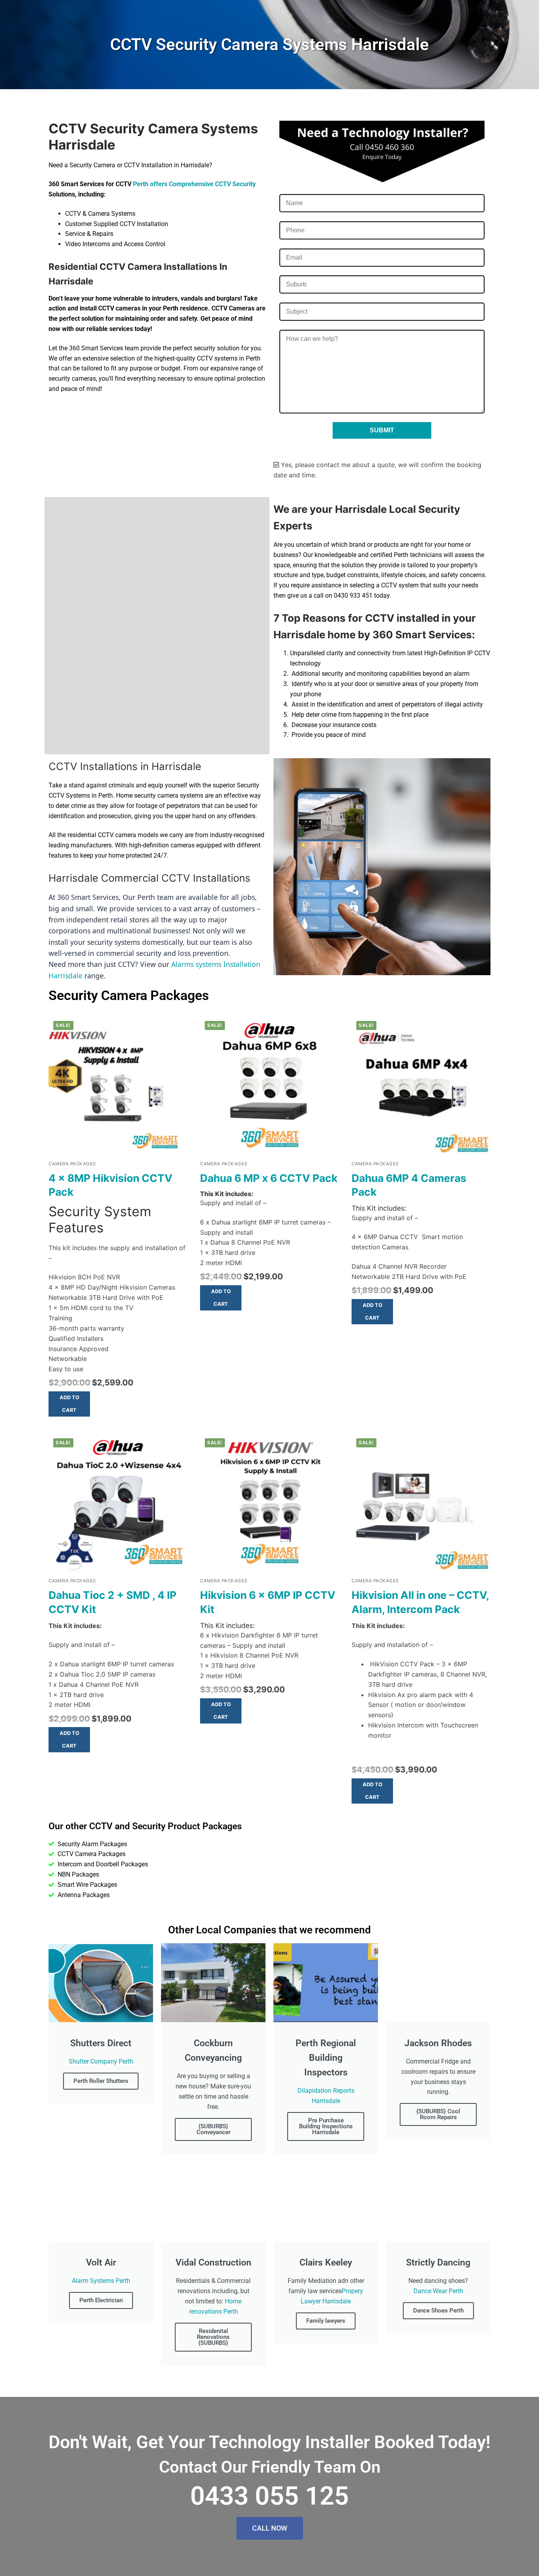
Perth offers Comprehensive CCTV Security (194, 184)
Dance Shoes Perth (438, 2311)
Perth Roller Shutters (101, 2081)
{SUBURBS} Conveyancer (213, 2129)
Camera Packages (72, 1164)
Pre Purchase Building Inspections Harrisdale (326, 2126)
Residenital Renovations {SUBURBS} (213, 2337)
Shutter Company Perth (101, 2061)
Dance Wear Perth (438, 2291)
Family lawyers (326, 2321)
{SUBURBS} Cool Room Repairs (438, 2114)
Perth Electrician (101, 2300)
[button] (69, 1404)
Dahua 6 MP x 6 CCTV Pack (269, 1178)
